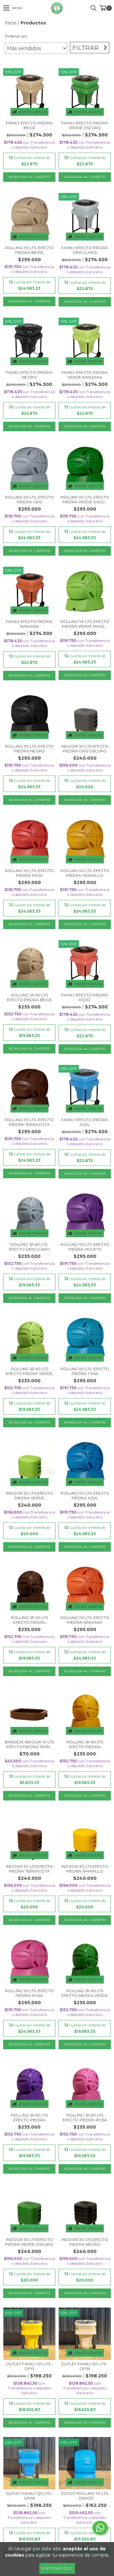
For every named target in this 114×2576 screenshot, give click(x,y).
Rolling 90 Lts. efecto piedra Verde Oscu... (85, 499)
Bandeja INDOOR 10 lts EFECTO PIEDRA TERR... (29, 1744)
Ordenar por (16, 36)
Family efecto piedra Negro (29, 375)
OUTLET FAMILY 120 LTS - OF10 (29, 2366)
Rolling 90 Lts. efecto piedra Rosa (29, 1993)
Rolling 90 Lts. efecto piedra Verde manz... (85, 624)
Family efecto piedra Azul (85, 1122)
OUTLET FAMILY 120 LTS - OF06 (29, 2496)
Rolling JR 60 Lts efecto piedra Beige (29, 997)
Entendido (57, 2568)
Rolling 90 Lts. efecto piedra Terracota (29, 1122)
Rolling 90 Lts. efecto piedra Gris (29, 499)
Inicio (11, 23)
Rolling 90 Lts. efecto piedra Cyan (85, 1371)
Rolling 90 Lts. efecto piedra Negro (29, 749)
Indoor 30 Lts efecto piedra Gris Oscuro (85, 749)
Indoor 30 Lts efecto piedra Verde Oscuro (29, 2242)
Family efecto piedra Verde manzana (85, 375)
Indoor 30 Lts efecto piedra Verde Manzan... (29, 1496)
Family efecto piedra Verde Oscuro (85, 125)
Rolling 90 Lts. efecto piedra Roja (29, 873)
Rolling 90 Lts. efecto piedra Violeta (85, 1247)
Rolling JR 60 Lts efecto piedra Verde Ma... (29, 1371)
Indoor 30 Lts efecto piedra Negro (85, 2242)
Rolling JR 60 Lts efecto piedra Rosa (85, 2117)
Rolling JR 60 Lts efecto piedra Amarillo (85, 1744)
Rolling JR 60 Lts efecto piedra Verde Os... (85, 1993)
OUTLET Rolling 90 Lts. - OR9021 (85, 2496)
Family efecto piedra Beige (29, 125)
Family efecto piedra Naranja (29, 624)
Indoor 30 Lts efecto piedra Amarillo (85, 1869)
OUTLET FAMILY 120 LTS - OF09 (85, 2366)
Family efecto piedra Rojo (85, 997)
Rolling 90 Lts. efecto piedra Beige (29, 250)
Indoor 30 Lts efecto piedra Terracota (29, 1869)
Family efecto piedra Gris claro (85, 250)
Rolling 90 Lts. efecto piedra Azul (85, 1496)
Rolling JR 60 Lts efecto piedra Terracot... (29, 1620)
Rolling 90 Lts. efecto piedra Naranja (85, 1620)
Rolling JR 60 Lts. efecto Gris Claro (29, 1247)
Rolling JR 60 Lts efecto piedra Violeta (29, 2117)
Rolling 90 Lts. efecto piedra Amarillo (85, 873)
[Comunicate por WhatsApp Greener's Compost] (100, 2528)
